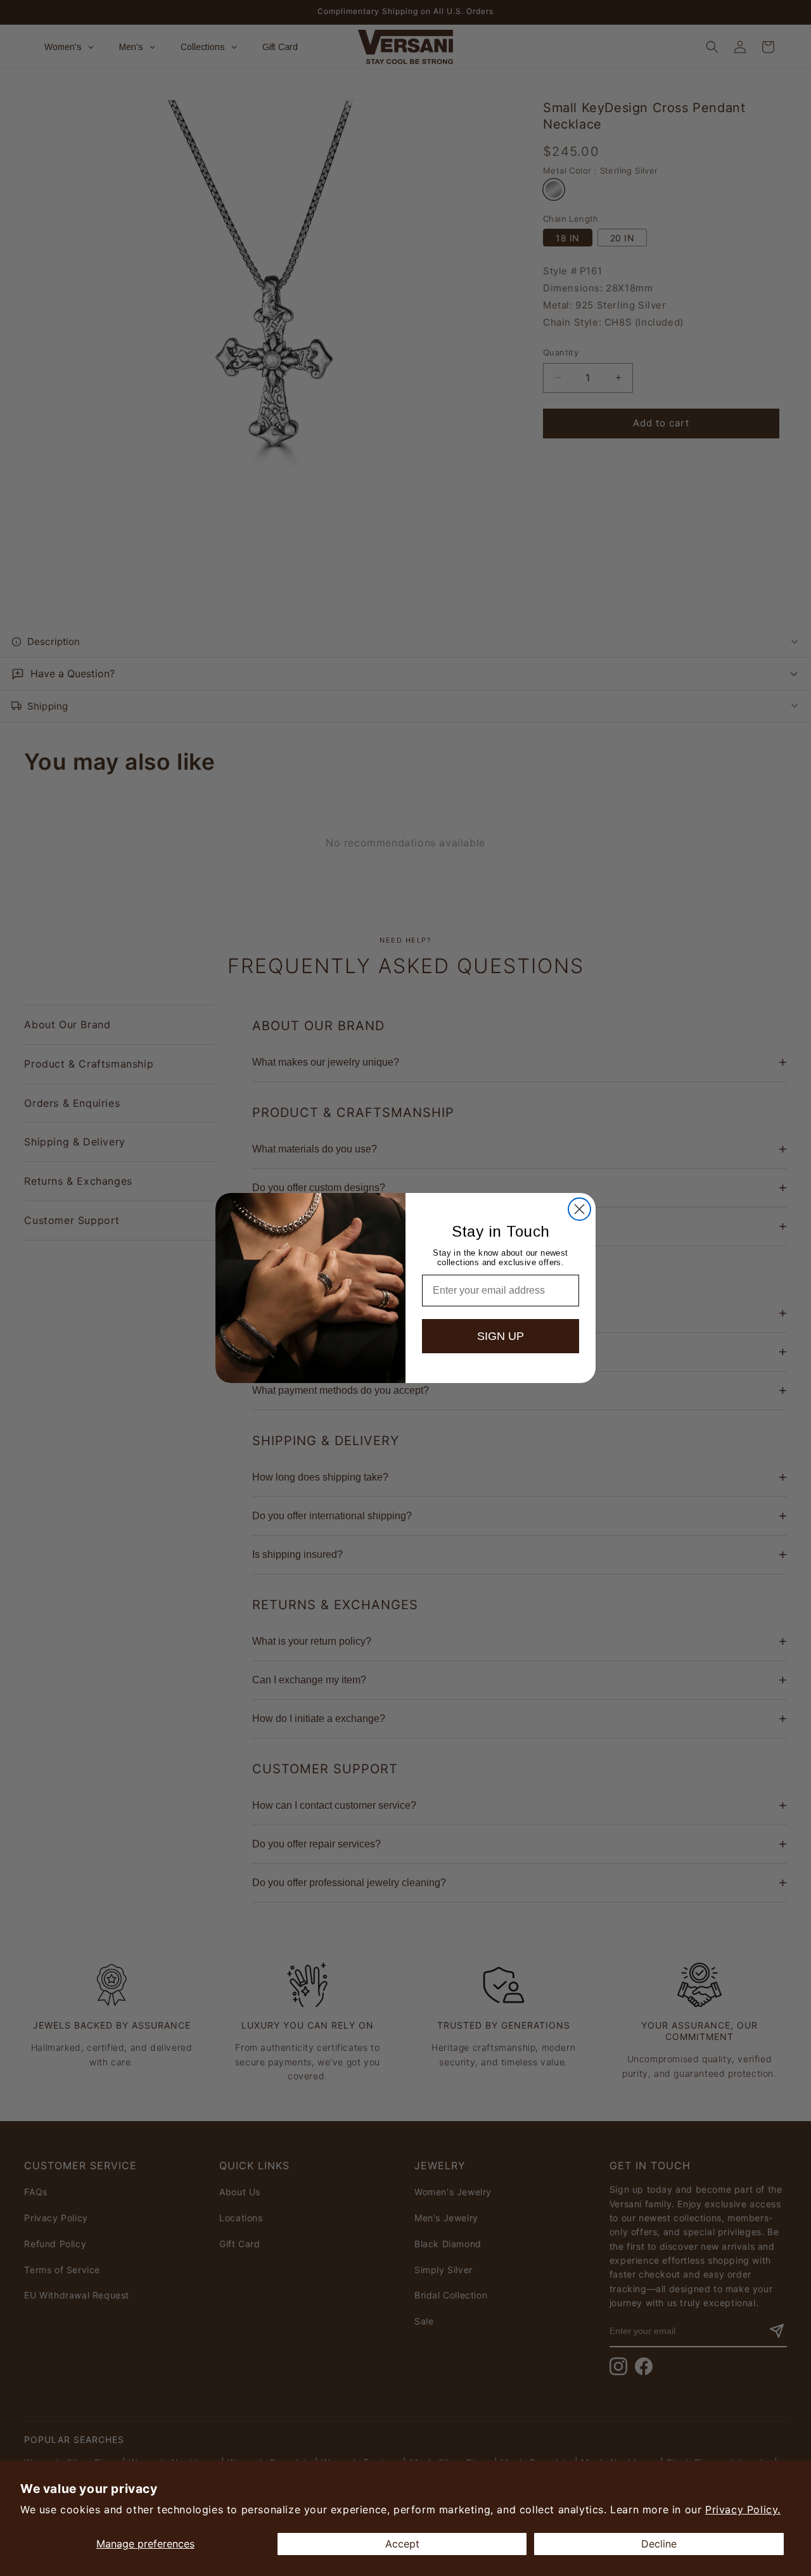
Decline (659, 2544)
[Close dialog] (579, 1209)
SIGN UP (501, 1336)
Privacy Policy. (743, 2509)
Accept (402, 2544)
